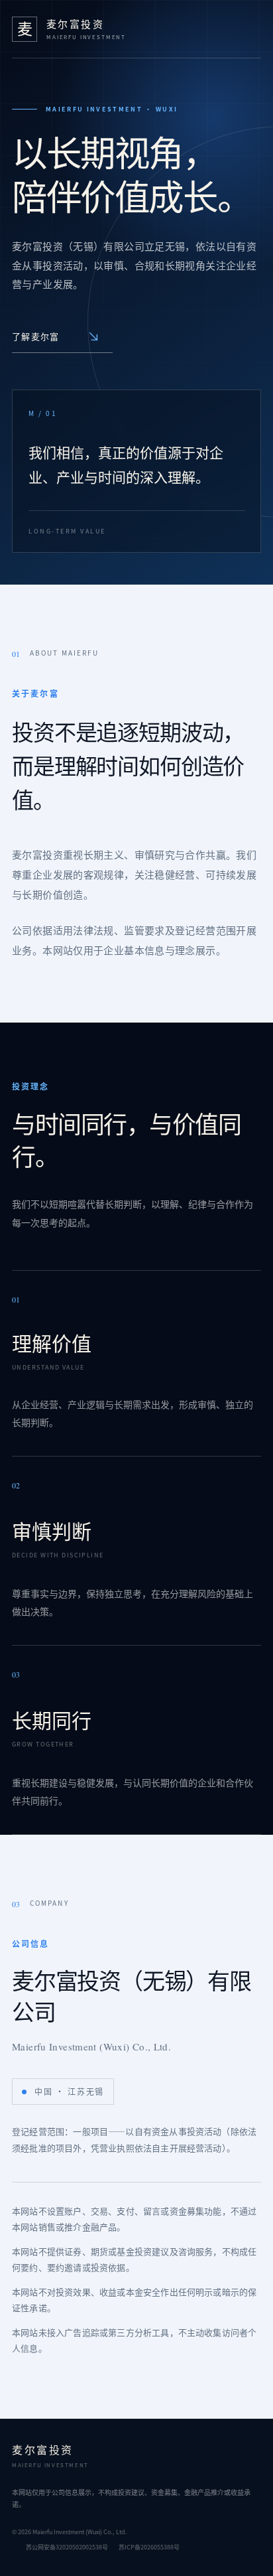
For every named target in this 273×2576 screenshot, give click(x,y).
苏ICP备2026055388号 (149, 2547)
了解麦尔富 (36, 336)
